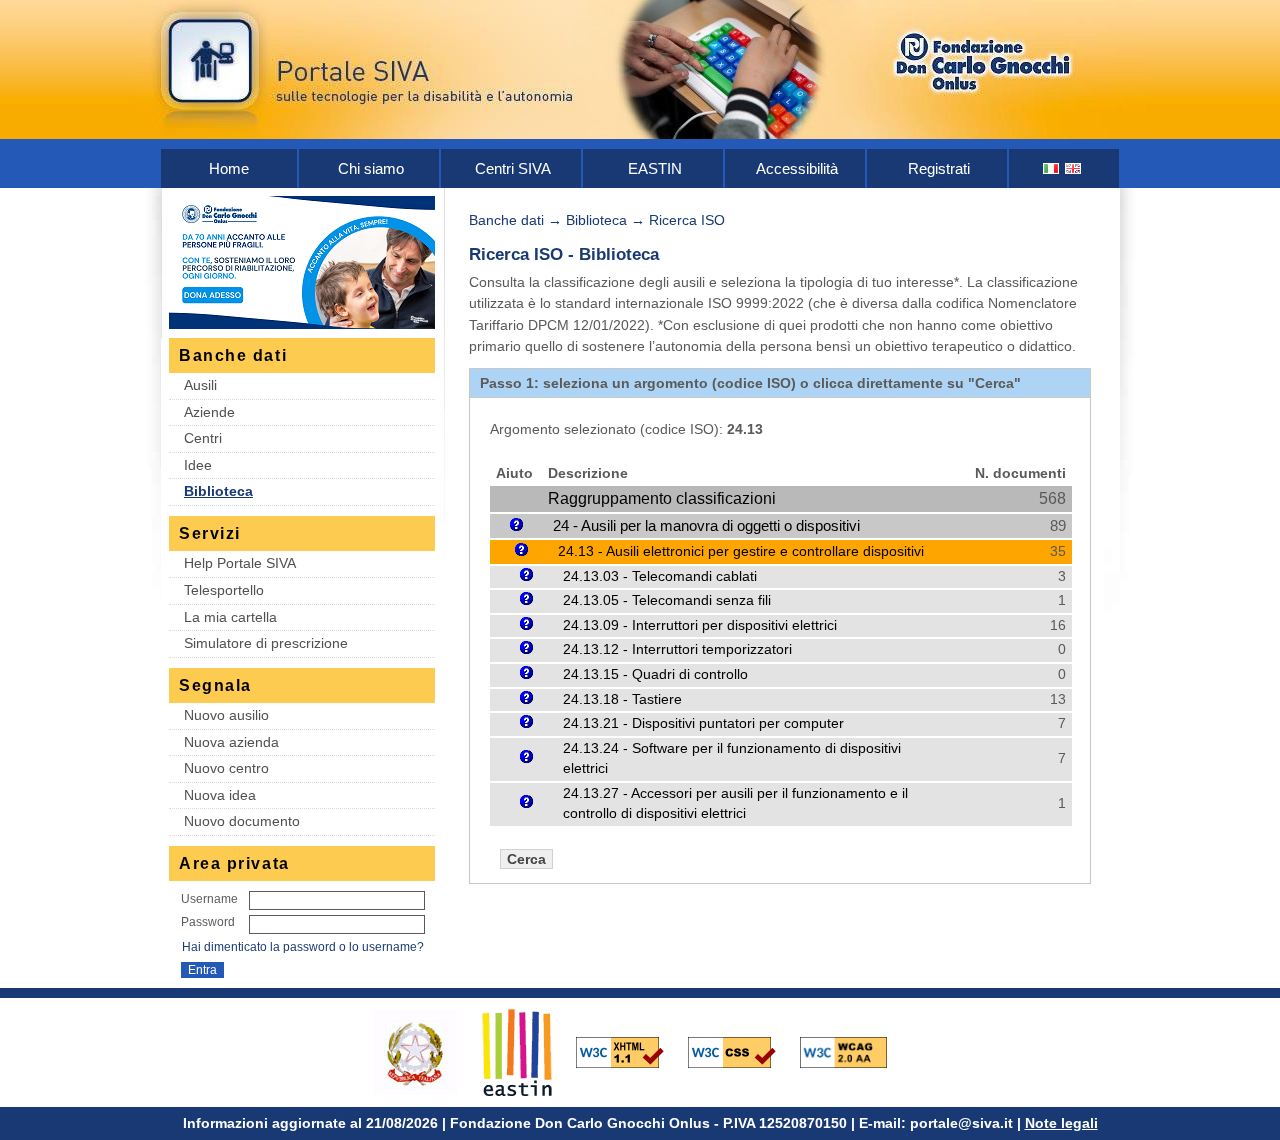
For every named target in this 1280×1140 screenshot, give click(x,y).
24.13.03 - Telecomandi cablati (660, 576)
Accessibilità (797, 168)
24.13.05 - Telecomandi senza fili (667, 600)
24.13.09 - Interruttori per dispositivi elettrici (700, 625)
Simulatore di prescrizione (266, 643)
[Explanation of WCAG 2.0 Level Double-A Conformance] (854, 1051)
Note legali (1061, 1123)
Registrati (939, 168)
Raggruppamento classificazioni (662, 498)
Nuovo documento (242, 821)
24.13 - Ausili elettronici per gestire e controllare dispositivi (741, 551)
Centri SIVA (513, 168)
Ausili (200, 385)
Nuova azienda (231, 742)
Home (229, 168)
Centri (203, 438)
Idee (198, 465)
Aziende (209, 412)
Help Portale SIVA (240, 563)
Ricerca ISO (687, 220)
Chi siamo (371, 168)
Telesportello (224, 590)
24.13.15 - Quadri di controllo (655, 674)
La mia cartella (230, 617)
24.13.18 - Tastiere (622, 699)
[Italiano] (1052, 168)
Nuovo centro (226, 768)
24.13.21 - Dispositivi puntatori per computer (703, 723)
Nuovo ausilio (226, 715)
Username (209, 899)
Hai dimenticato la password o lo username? (303, 947)
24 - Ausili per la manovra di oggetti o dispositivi (706, 525)
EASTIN (655, 168)
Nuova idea (220, 795)
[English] (1074, 168)
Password (208, 922)
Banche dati (506, 220)
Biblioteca (218, 491)
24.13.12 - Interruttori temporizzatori (677, 649)
